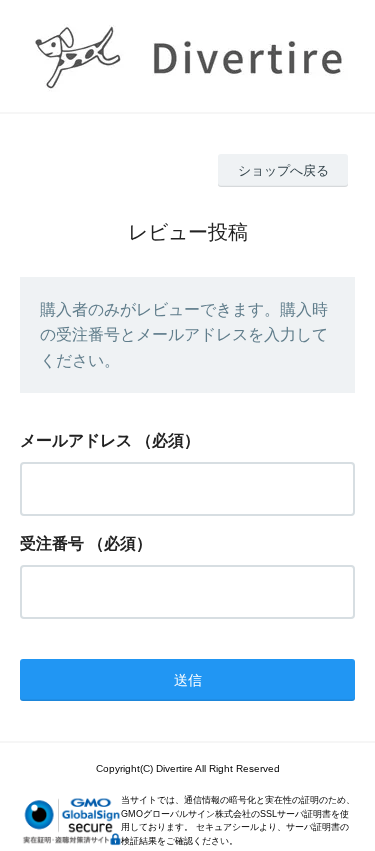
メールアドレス (76, 440)
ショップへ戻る (283, 170)
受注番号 (52, 543)
